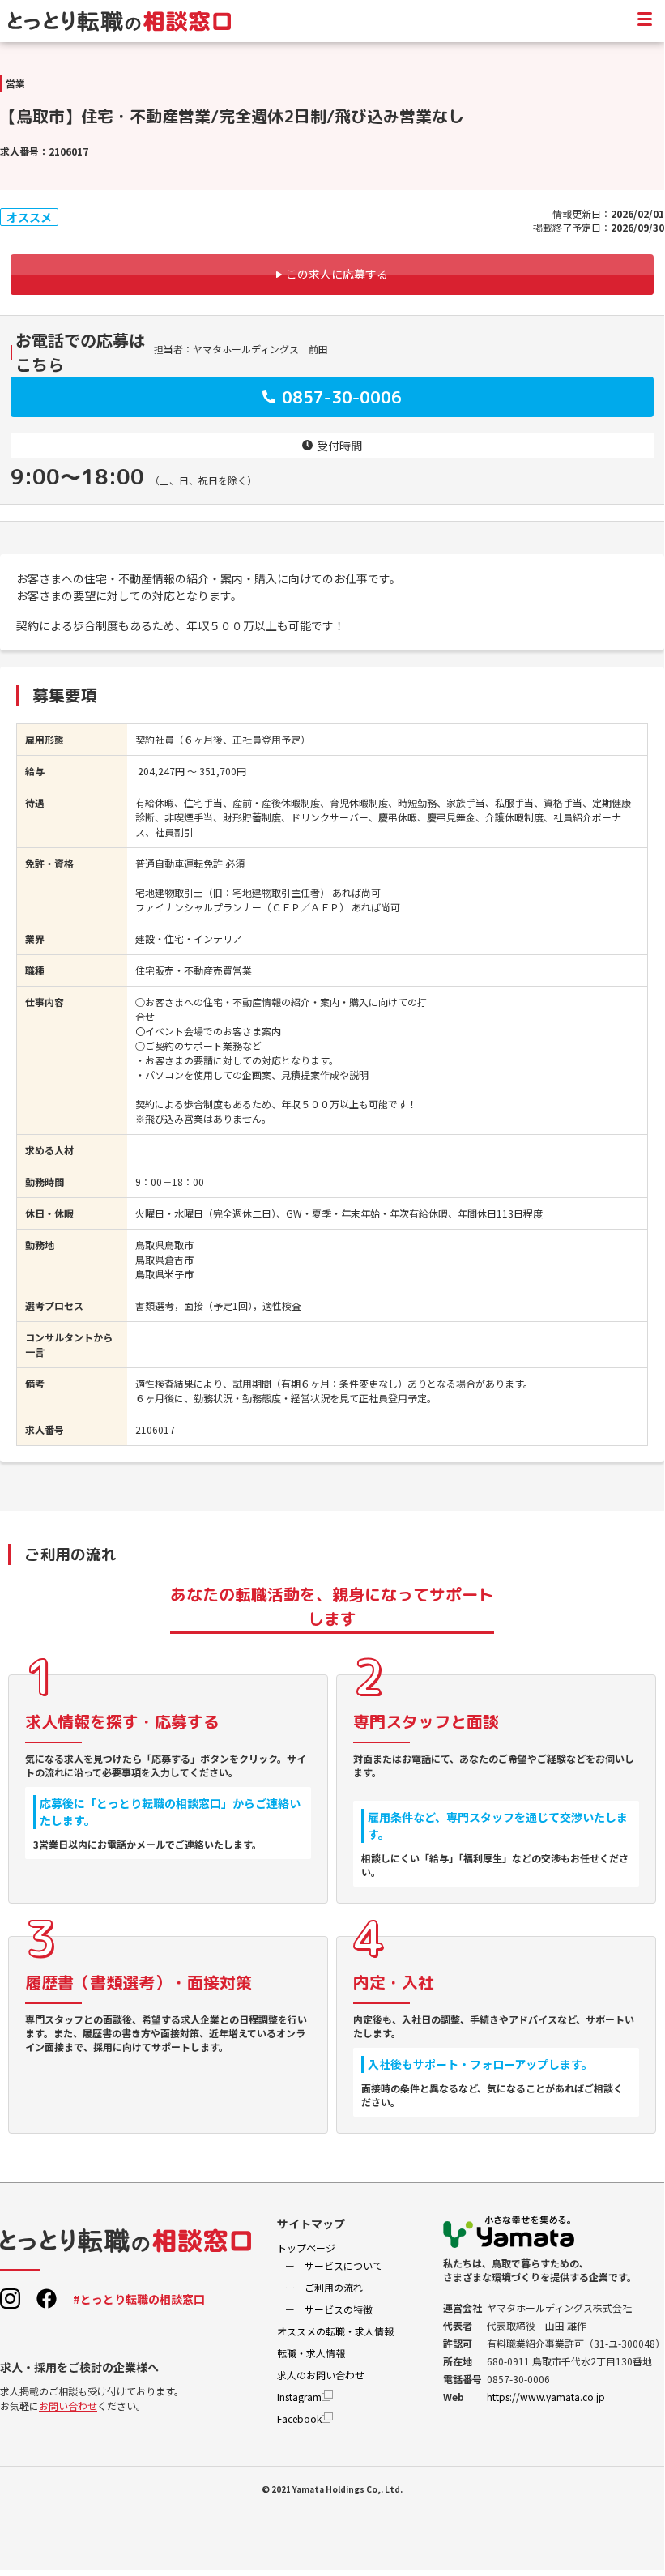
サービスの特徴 (339, 2309)
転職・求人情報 (311, 2353)
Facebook (299, 2418)
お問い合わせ (68, 2405)
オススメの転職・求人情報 (335, 2331)
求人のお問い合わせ (321, 2375)
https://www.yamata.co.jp (546, 2397)
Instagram (299, 2397)
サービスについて (343, 2265)
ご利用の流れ (334, 2287)
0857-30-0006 (342, 397)
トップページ (306, 2248)
